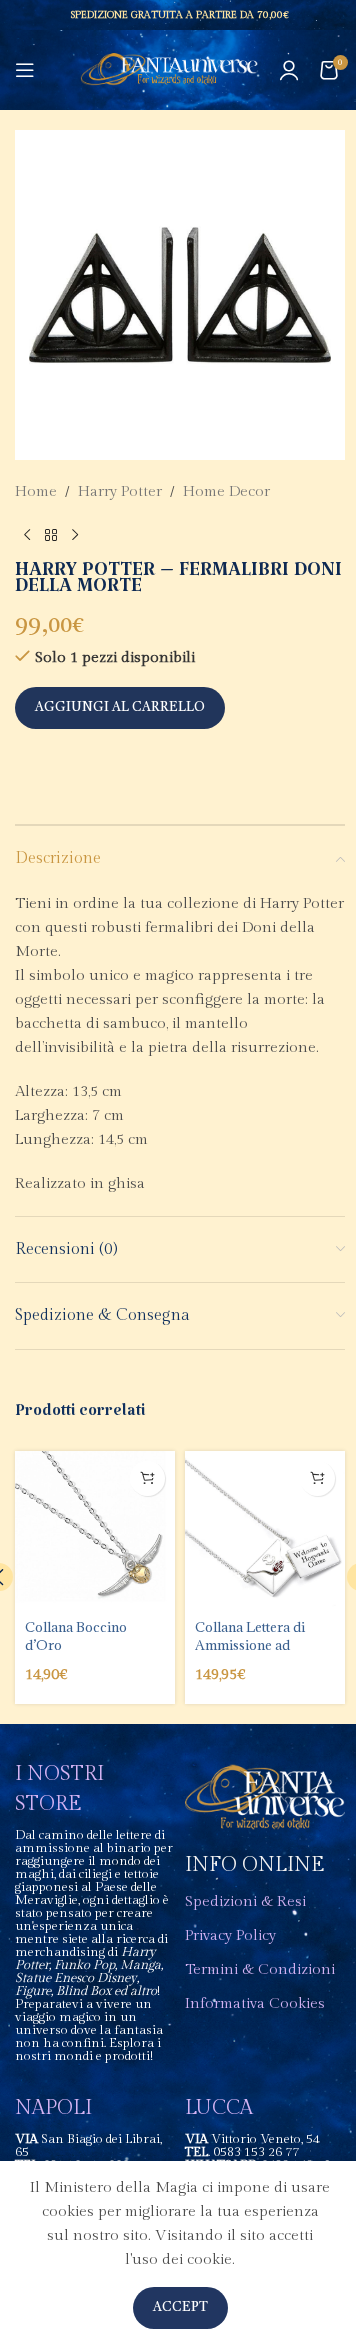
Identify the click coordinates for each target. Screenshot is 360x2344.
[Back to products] (51, 536)
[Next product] (75, 536)
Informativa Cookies (255, 2003)
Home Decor (226, 491)
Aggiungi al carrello (120, 707)
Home (36, 491)
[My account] (289, 70)
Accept (180, 2307)
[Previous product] (27, 536)
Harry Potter (120, 491)
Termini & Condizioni (260, 1969)
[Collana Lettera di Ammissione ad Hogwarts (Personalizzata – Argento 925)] (265, 1531)
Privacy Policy (230, 1935)
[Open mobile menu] (25, 70)
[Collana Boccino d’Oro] (95, 1531)
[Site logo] (169, 69)
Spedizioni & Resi (245, 1901)
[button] (147, 1478)
